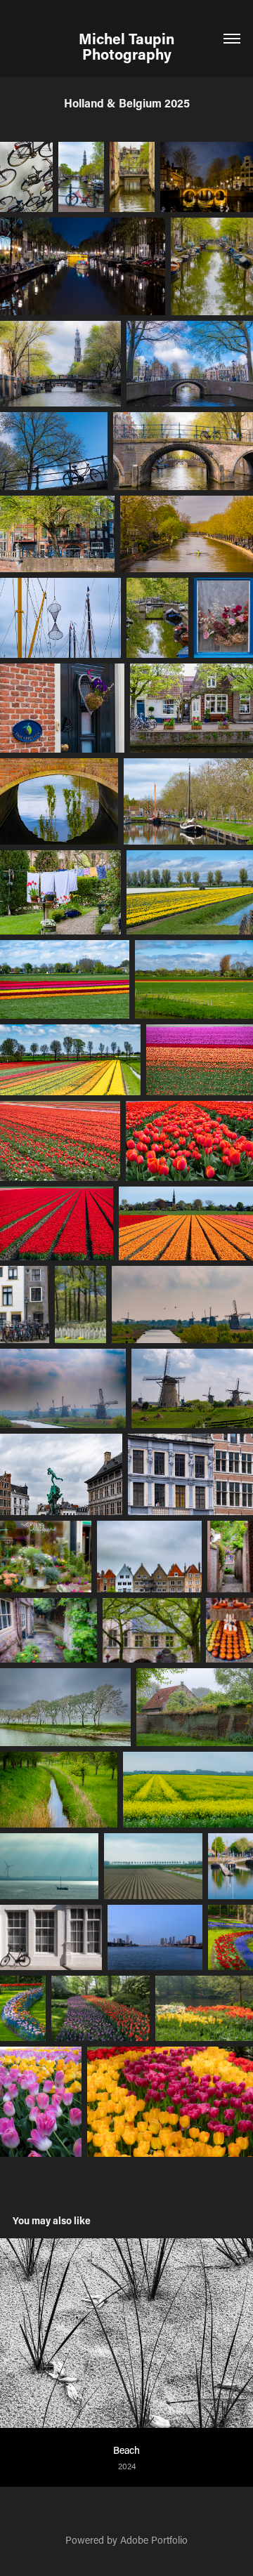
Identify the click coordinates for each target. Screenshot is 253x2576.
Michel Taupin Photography (128, 46)
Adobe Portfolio (154, 2540)
